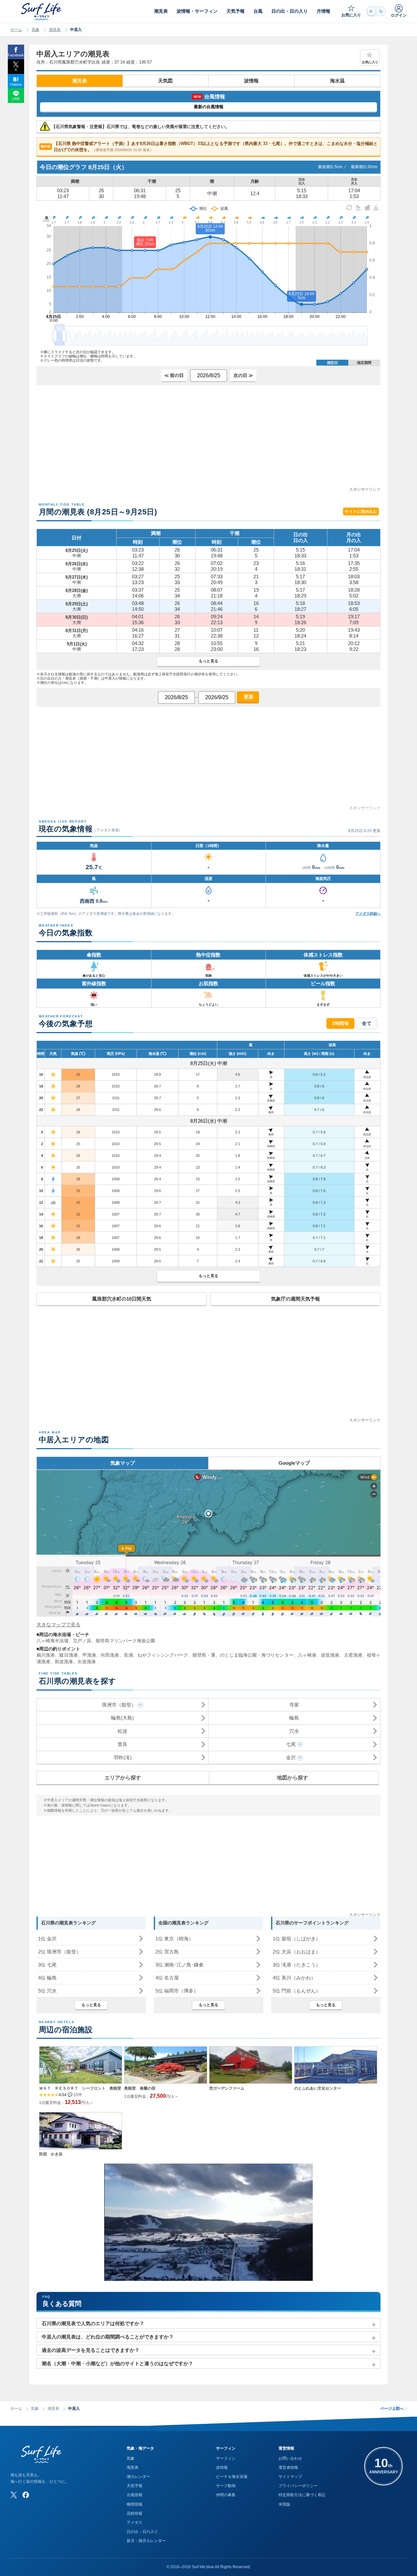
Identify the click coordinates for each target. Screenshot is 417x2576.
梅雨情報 (135, 2504)
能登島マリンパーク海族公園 (125, 1641)
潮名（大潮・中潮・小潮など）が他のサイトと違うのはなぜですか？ (117, 2363)
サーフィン (226, 2458)
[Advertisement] (208, 440)
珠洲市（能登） (119, 1705)
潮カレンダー (138, 2477)
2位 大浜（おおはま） (297, 1952)
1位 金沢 (47, 1939)
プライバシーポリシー (298, 2486)
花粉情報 (135, 2513)
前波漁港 (64, 1662)
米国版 (284, 2504)
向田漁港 (110, 1655)
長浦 (128, 1655)
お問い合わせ (290, 2458)
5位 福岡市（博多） (177, 1991)
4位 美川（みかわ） (294, 1978)
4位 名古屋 (167, 1978)
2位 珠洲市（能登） (60, 1952)
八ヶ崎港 (307, 1655)
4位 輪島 (47, 1978)
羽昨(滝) (123, 1757)
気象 (36, 30)
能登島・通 (204, 1655)
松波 (122, 1731)
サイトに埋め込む (361, 511)
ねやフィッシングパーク (163, 1655)
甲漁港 (89, 1655)
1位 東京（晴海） (174, 1939)
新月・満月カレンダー (146, 2541)
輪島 (294, 1718)
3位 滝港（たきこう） (297, 1965)
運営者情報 (288, 2468)
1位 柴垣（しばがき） (297, 1939)
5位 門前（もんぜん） (297, 1991)
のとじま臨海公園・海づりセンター (257, 1655)
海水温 (337, 81)
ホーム (16, 30)
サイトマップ (290, 2477)
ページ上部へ (393, 2409)
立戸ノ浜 (82, 1641)
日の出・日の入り (142, 2532)
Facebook (16, 55)
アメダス (135, 2523)
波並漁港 (330, 1655)
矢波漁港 (87, 1662)
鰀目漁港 (68, 1655)
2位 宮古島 (167, 1952)
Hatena (16, 84)
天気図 (165, 81)
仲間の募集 (226, 2495)
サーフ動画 (226, 2486)
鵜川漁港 (46, 1655)
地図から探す (293, 1778)
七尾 (291, 1744)
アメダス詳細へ (368, 914)
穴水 (294, 1731)
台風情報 (135, 2495)
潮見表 (55, 30)
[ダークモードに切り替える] (376, 11)
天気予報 (135, 2486)
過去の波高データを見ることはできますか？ (91, 2350)
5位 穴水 (47, 1991)
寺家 (294, 1705)
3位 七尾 (47, 1965)
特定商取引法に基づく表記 (302, 2495)
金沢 (291, 1757)
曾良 (122, 1744)
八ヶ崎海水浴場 (52, 1641)
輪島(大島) (122, 1718)
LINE (16, 99)
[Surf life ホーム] (42, 12)
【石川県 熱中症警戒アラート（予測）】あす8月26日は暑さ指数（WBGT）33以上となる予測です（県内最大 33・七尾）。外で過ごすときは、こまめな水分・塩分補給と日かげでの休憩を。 (209, 147)
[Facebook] (26, 2495)
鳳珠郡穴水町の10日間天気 (122, 1299)
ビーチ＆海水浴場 (232, 2477)
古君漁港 (353, 1655)
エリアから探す (123, 1778)
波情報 (251, 81)
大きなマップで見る (58, 1625)
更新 (248, 697)
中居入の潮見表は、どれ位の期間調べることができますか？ (108, 2337)
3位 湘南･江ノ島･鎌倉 (180, 1965)
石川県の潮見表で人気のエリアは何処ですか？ (93, 2323)
